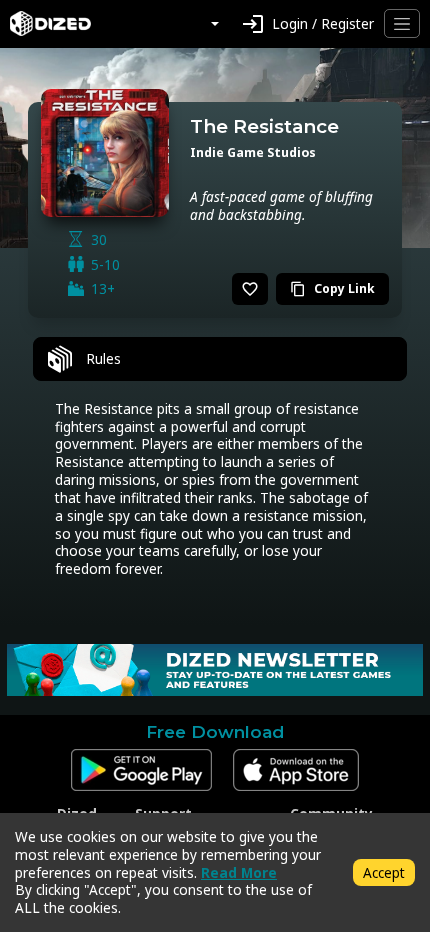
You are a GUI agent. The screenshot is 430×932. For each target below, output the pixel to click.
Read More (239, 872)
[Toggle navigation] (402, 23)
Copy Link (332, 288)
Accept (384, 872)
